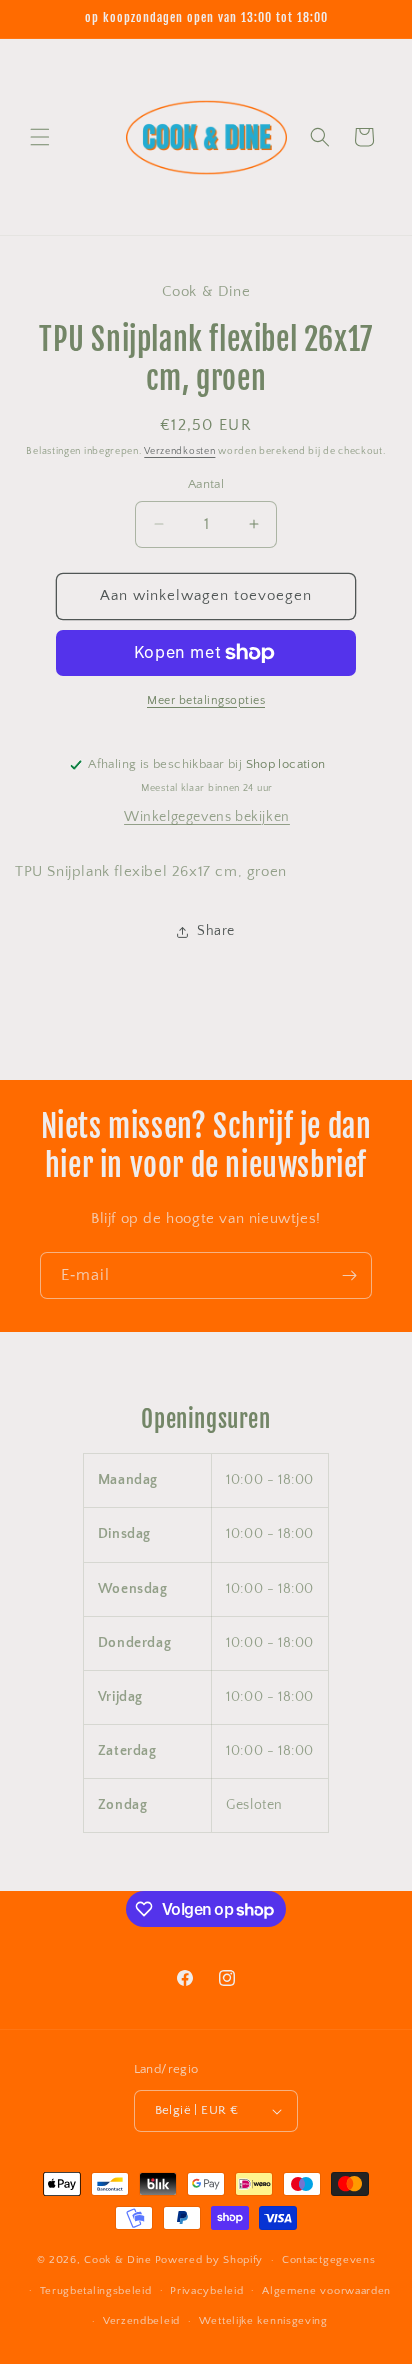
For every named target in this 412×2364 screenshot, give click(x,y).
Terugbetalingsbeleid (96, 2291)
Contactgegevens (329, 2260)
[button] (40, 137)
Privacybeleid (206, 2291)
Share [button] (216, 931)
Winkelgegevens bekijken (207, 817)
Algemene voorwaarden (326, 2291)
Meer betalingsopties (206, 700)
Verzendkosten (179, 451)
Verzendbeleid (141, 2321)
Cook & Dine (118, 2260)
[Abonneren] (349, 1275)
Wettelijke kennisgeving (263, 2321)
